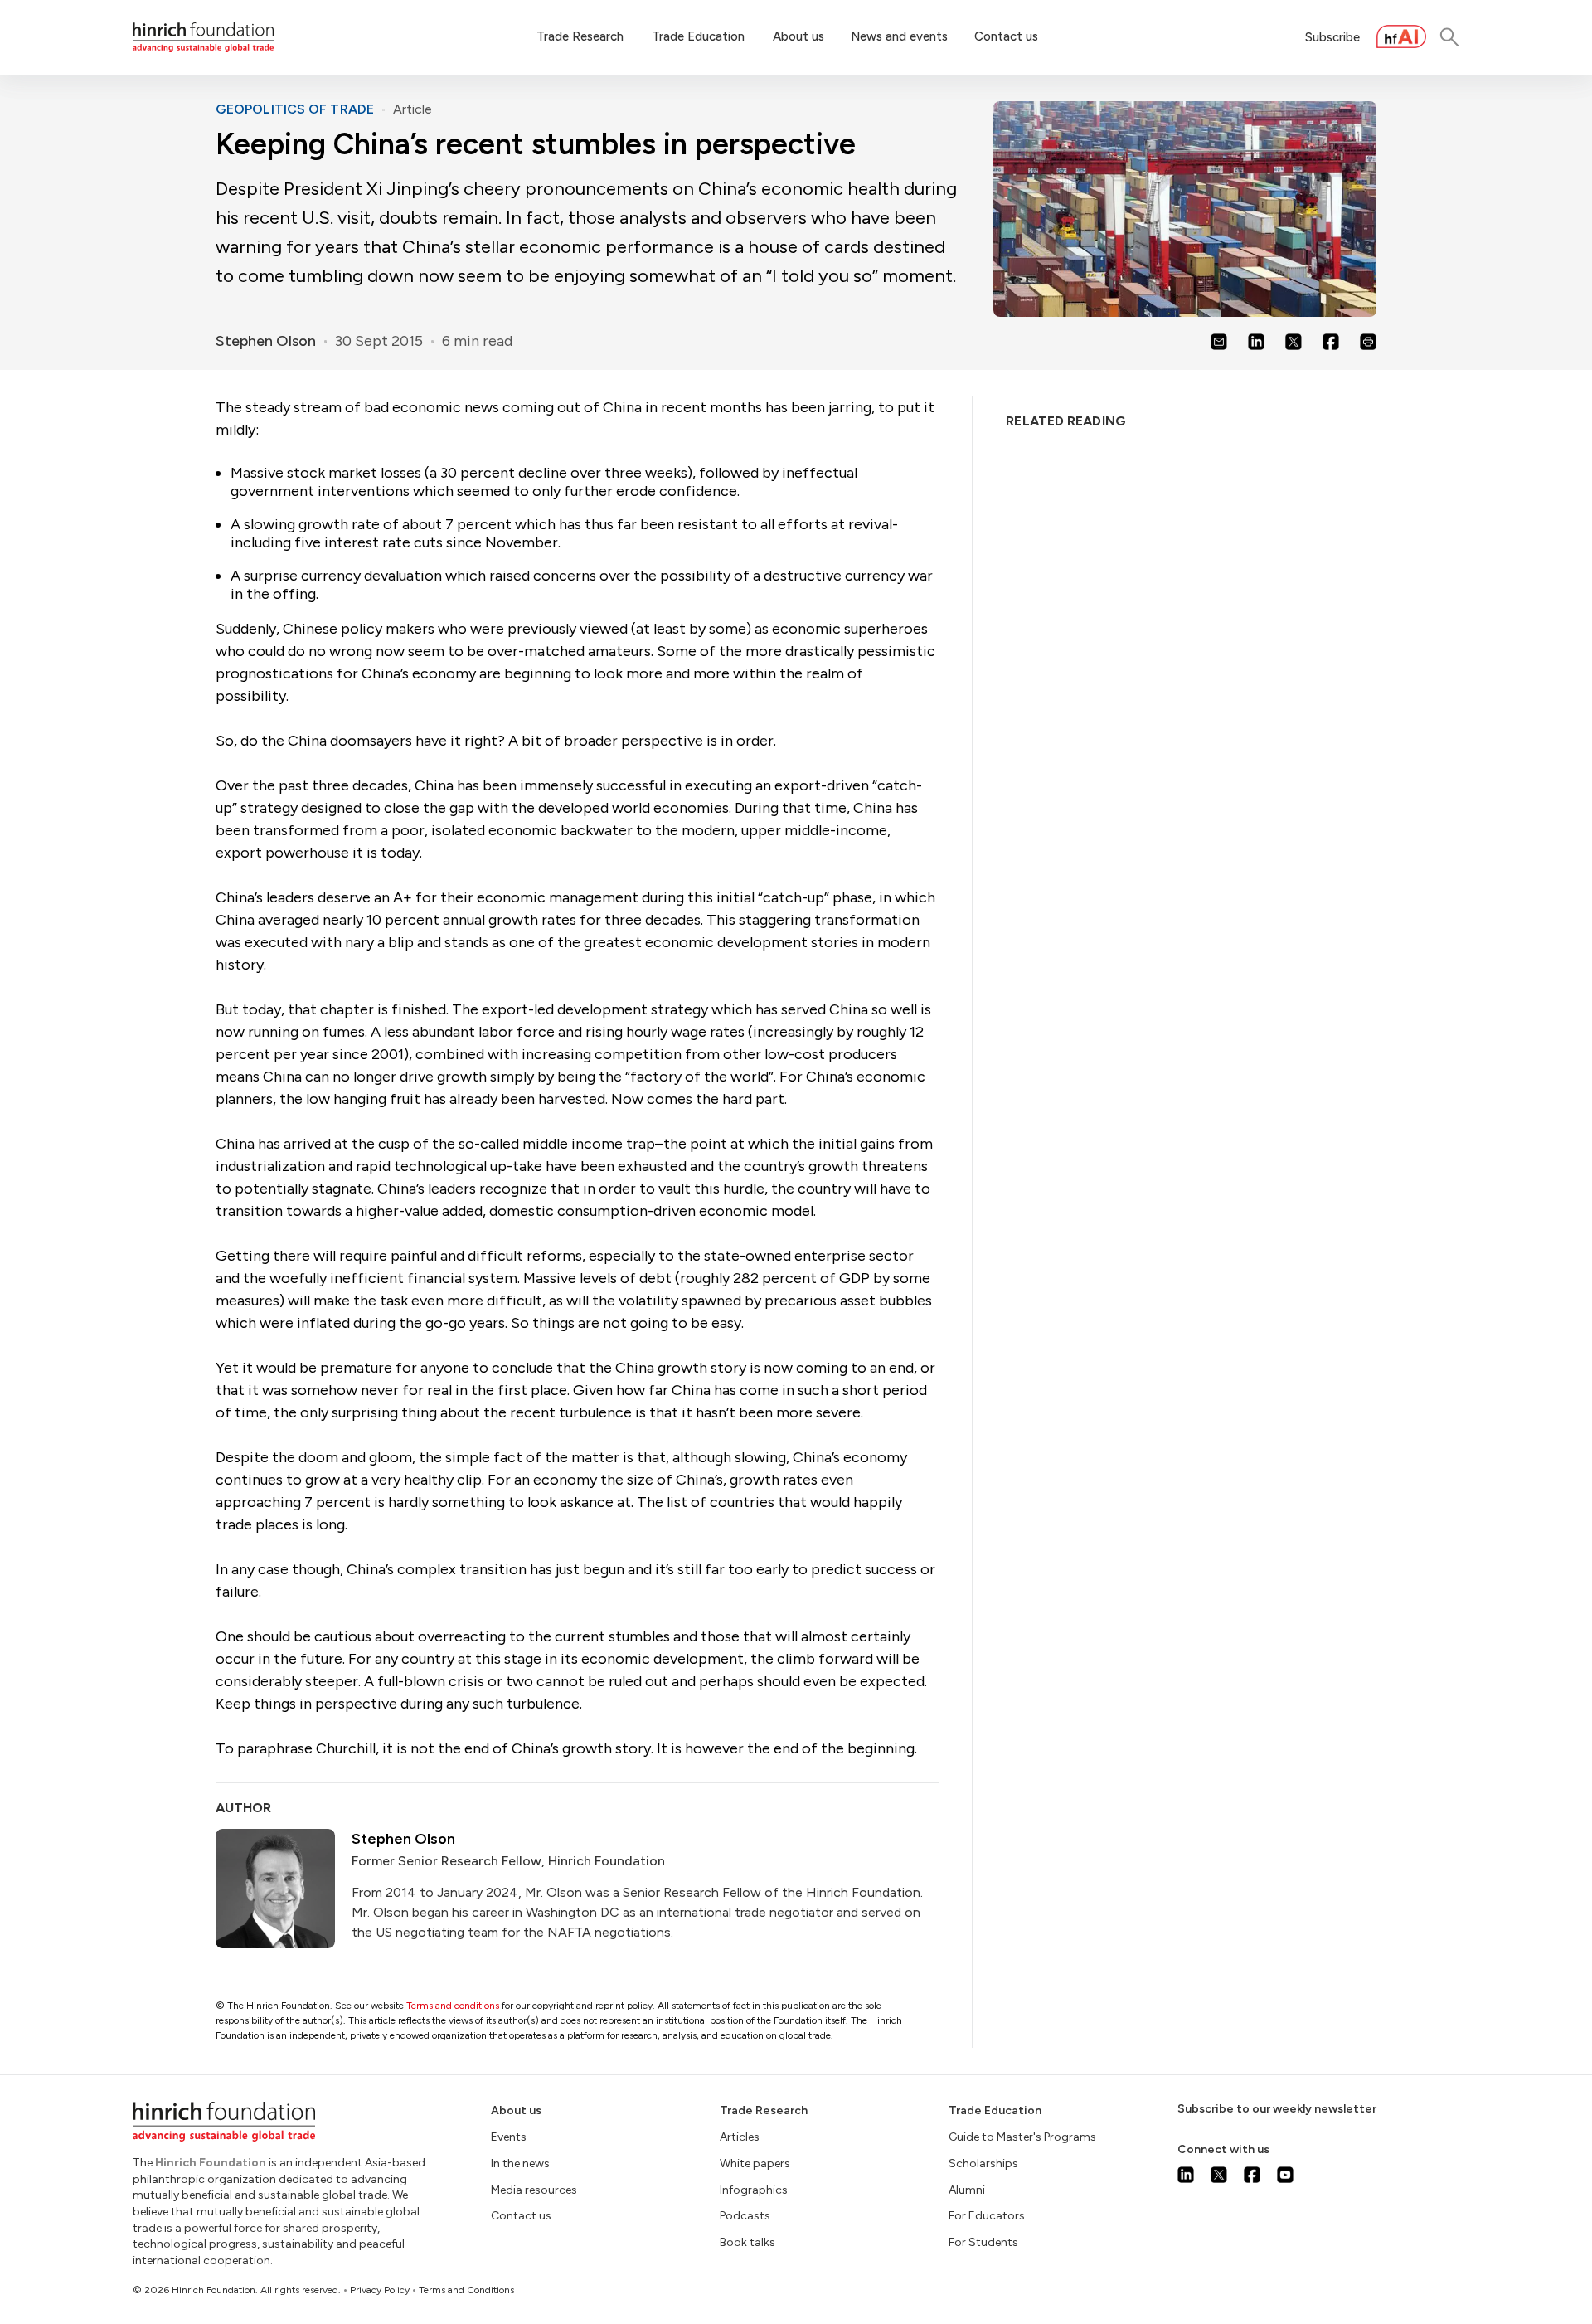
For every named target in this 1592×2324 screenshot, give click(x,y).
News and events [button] (899, 36)
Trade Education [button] (698, 36)
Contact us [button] (1006, 36)
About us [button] (798, 36)
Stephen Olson (266, 341)
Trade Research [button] (580, 36)
